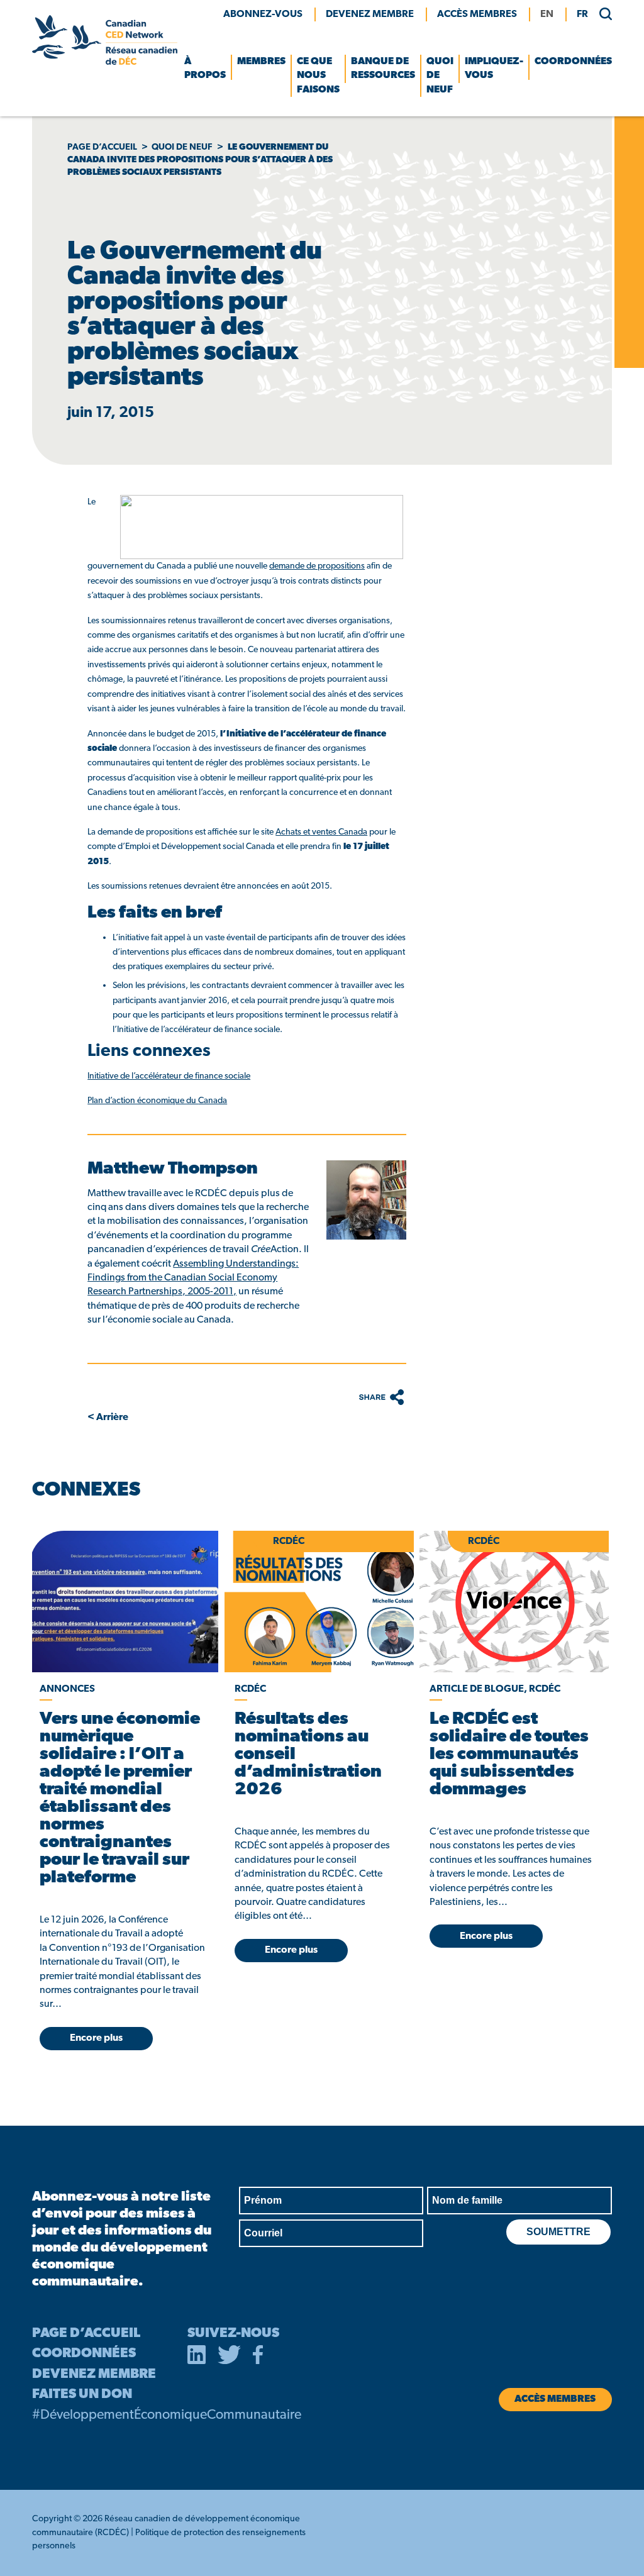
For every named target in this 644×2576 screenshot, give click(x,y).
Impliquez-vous (494, 69)
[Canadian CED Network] (104, 62)
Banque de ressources (383, 69)
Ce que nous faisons (318, 76)
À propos (205, 69)
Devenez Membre (370, 14)
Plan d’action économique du (157, 1101)
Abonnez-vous (263, 14)
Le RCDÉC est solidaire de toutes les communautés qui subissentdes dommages (509, 1755)
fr (582, 14)
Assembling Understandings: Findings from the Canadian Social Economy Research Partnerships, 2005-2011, (193, 1278)
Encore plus (96, 2038)
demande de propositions (317, 566)
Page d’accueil (102, 147)
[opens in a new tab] (124, 1602)
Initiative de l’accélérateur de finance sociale (169, 1076)
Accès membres (477, 14)
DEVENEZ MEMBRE (94, 2374)
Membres (261, 62)
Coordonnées (573, 62)
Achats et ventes (321, 832)
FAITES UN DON (82, 2395)
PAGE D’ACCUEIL (86, 2334)
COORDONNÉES (84, 2354)
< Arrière (108, 1418)
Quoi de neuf (440, 76)
